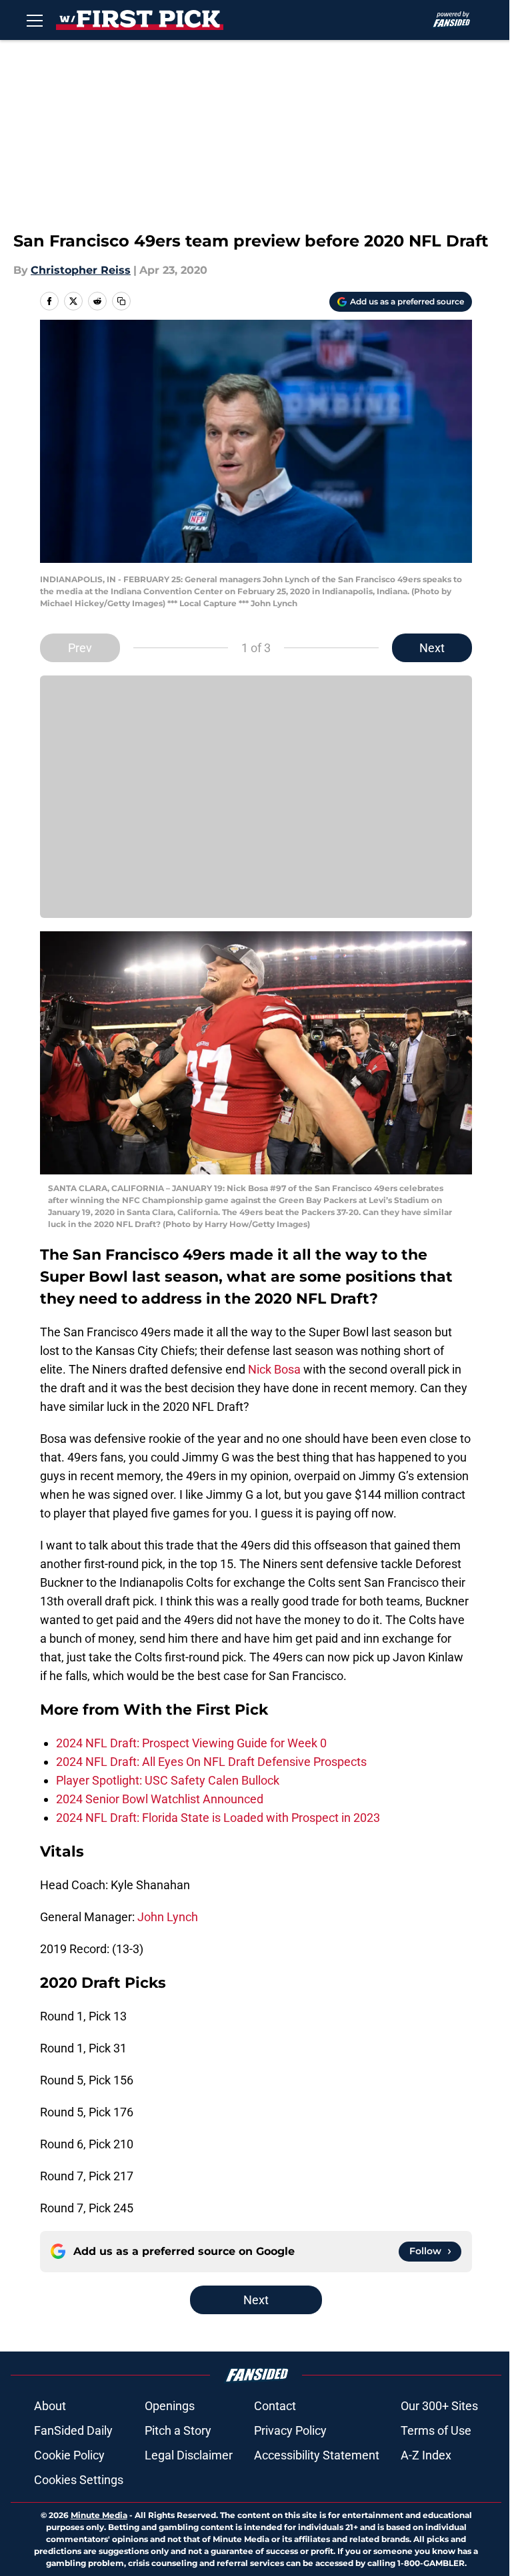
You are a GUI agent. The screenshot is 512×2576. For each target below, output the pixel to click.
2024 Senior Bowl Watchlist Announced (160, 1799)
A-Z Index (426, 2455)
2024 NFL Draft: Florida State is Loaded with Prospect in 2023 (218, 1818)
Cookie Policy (69, 2455)
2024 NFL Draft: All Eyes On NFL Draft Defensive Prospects (211, 1762)
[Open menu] (35, 20)
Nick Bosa (274, 1369)
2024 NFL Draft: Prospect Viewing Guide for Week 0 (191, 1743)
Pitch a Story (178, 2430)
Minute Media (99, 2515)
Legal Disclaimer (189, 2455)
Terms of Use (436, 2430)
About (50, 2406)
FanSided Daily (73, 2430)
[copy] (121, 301)
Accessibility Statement (317, 2455)
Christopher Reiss (81, 270)
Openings (170, 2406)
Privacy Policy (290, 2430)
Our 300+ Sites (439, 2406)
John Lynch (168, 1917)
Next (432, 648)
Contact (275, 2406)
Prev (80, 648)
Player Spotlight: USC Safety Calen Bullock (168, 1780)
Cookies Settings (79, 2480)
